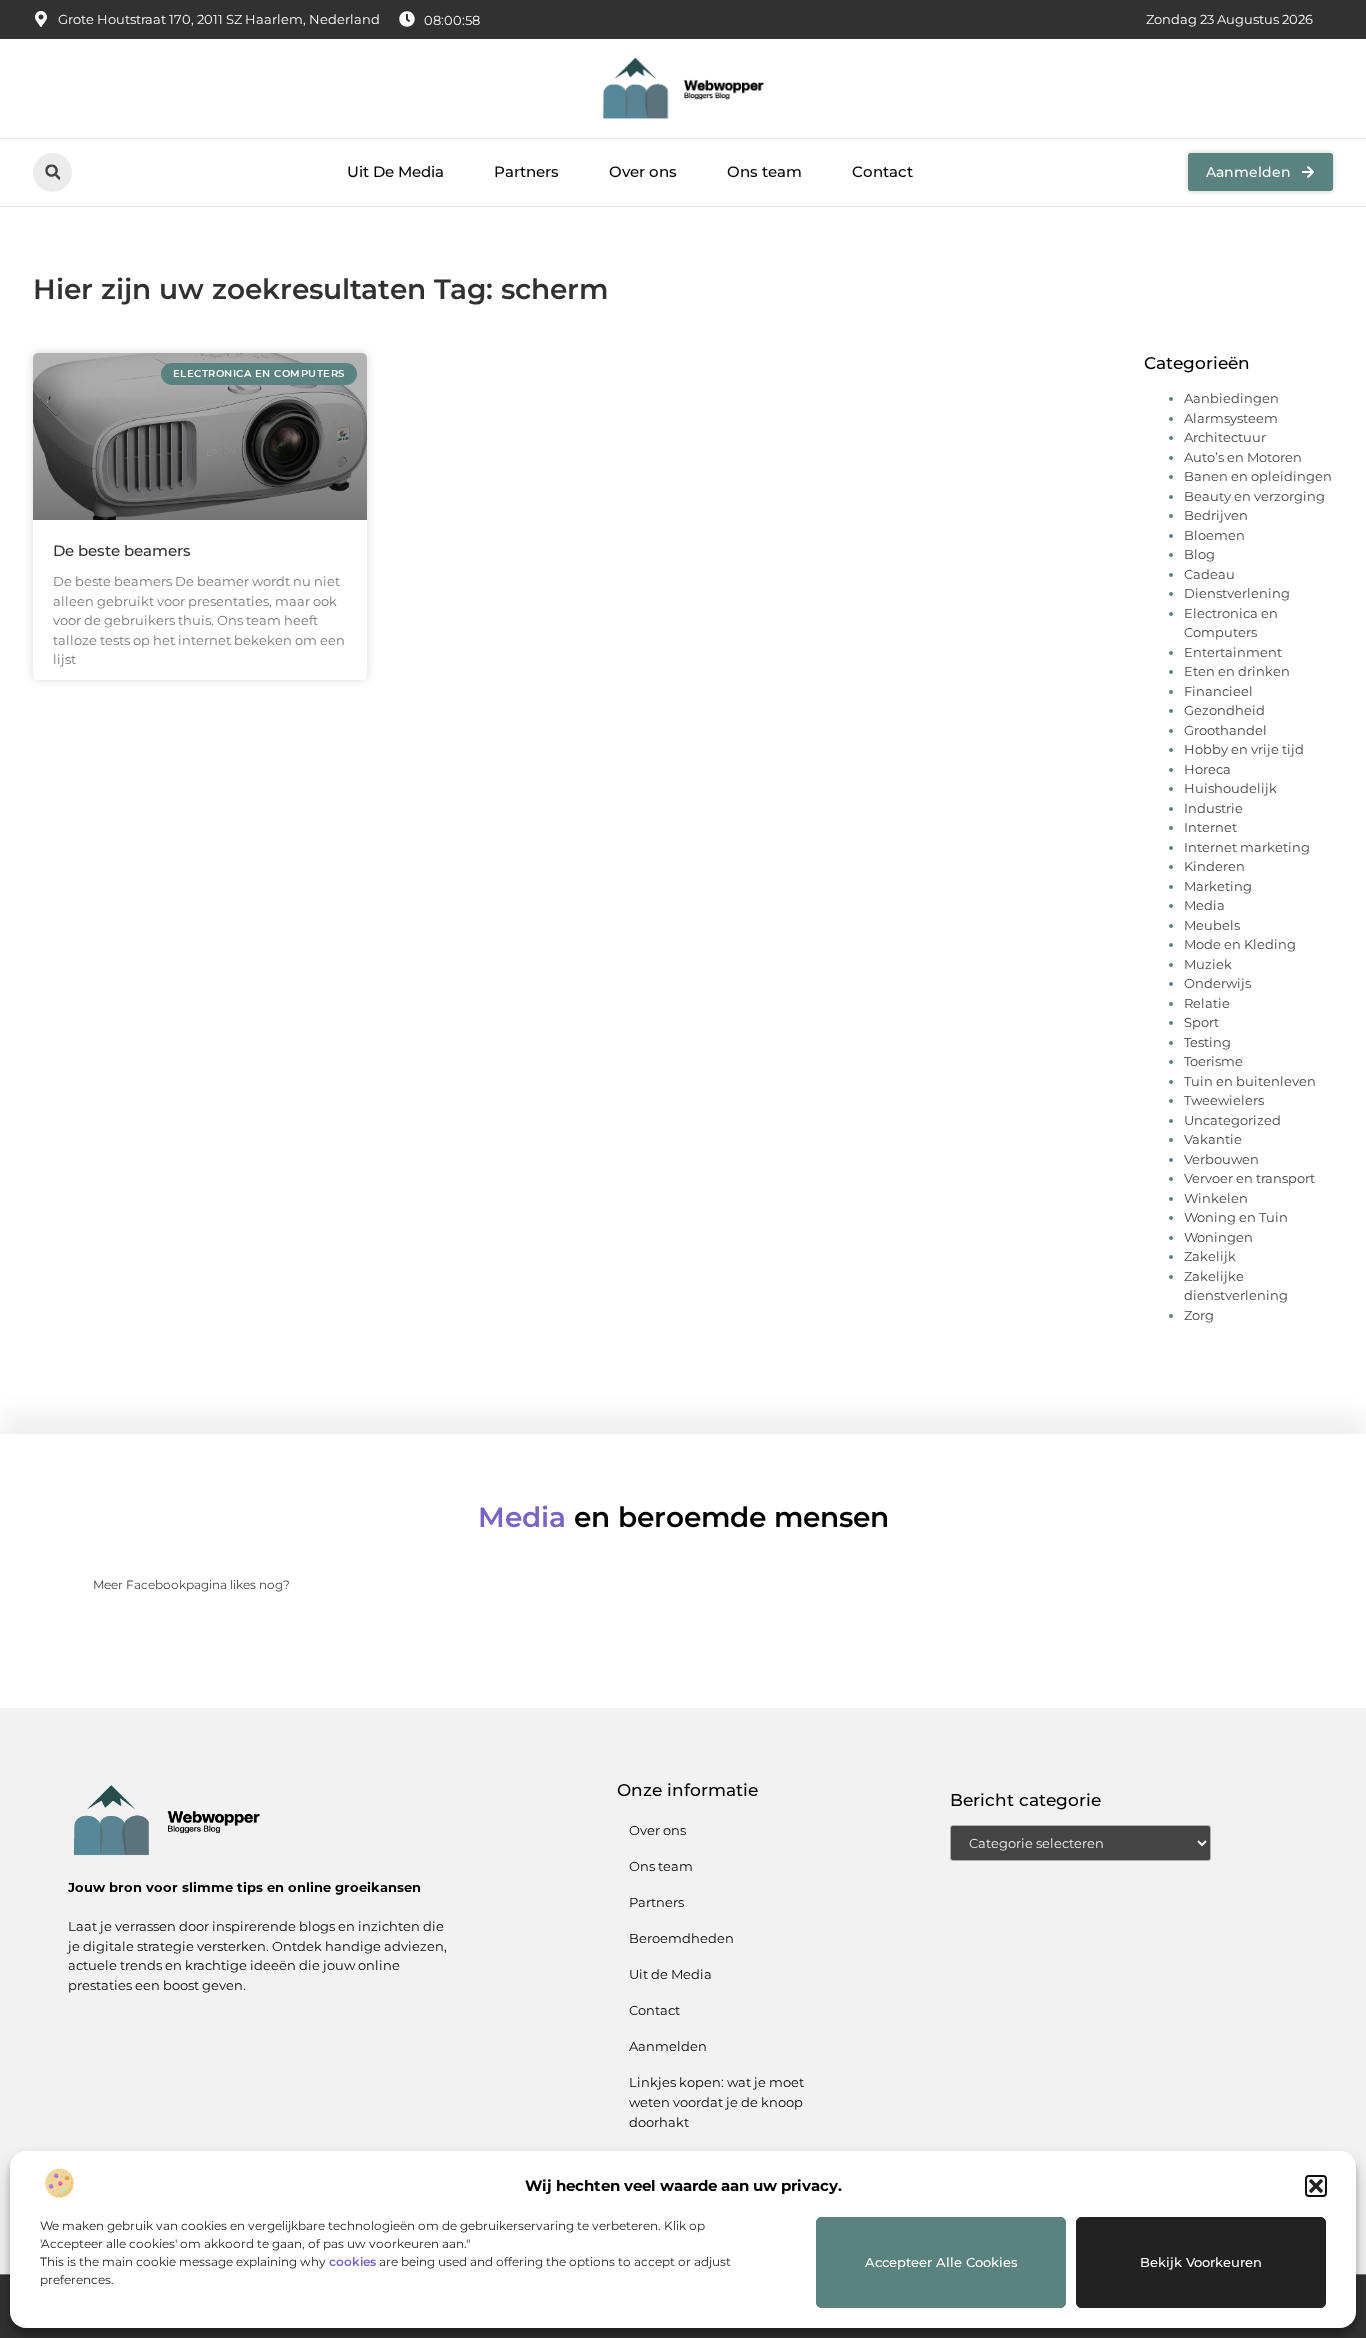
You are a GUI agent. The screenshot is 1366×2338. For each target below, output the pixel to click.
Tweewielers (1224, 1100)
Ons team (764, 171)
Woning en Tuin (1236, 1217)
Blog (1199, 554)
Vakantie (1213, 1139)
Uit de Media (670, 1974)
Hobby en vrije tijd (1244, 749)
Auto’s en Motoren (1243, 457)
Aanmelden (668, 2046)
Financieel (1218, 691)
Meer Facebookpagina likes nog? (191, 1584)
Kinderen (1214, 866)
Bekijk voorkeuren (1201, 2262)
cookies (352, 2261)
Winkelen (1216, 1198)
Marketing (1218, 886)
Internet (1210, 827)
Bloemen (1214, 535)
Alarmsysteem (1231, 418)
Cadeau (1209, 574)
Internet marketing (1247, 847)
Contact (882, 171)
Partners (526, 171)
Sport (1201, 1022)
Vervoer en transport (1249, 1178)
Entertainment (1233, 652)
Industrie (1213, 808)
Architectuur (1225, 437)
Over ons (643, 171)
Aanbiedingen (1231, 398)
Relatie (1207, 1003)
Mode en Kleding (1240, 944)
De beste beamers (122, 550)
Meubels (1212, 925)
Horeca (1207, 769)
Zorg (1199, 1315)
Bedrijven (1216, 515)
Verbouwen (1221, 1159)
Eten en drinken (1237, 671)
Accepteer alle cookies (941, 2262)
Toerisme (1213, 1061)
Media (1204, 905)
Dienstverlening (1237, 593)
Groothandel (1225, 730)
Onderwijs (1217, 983)
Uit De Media (395, 171)
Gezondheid (1224, 710)
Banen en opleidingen (1258, 476)
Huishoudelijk (1230, 788)
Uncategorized (1232, 1120)
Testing (1207, 1042)
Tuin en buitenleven (1250, 1081)
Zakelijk (1210, 1256)
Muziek (1208, 964)
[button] (1316, 2186)
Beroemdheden (681, 1938)
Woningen (1218, 1237)
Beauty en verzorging (1254, 496)
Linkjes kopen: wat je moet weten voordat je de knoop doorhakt (716, 2102)
